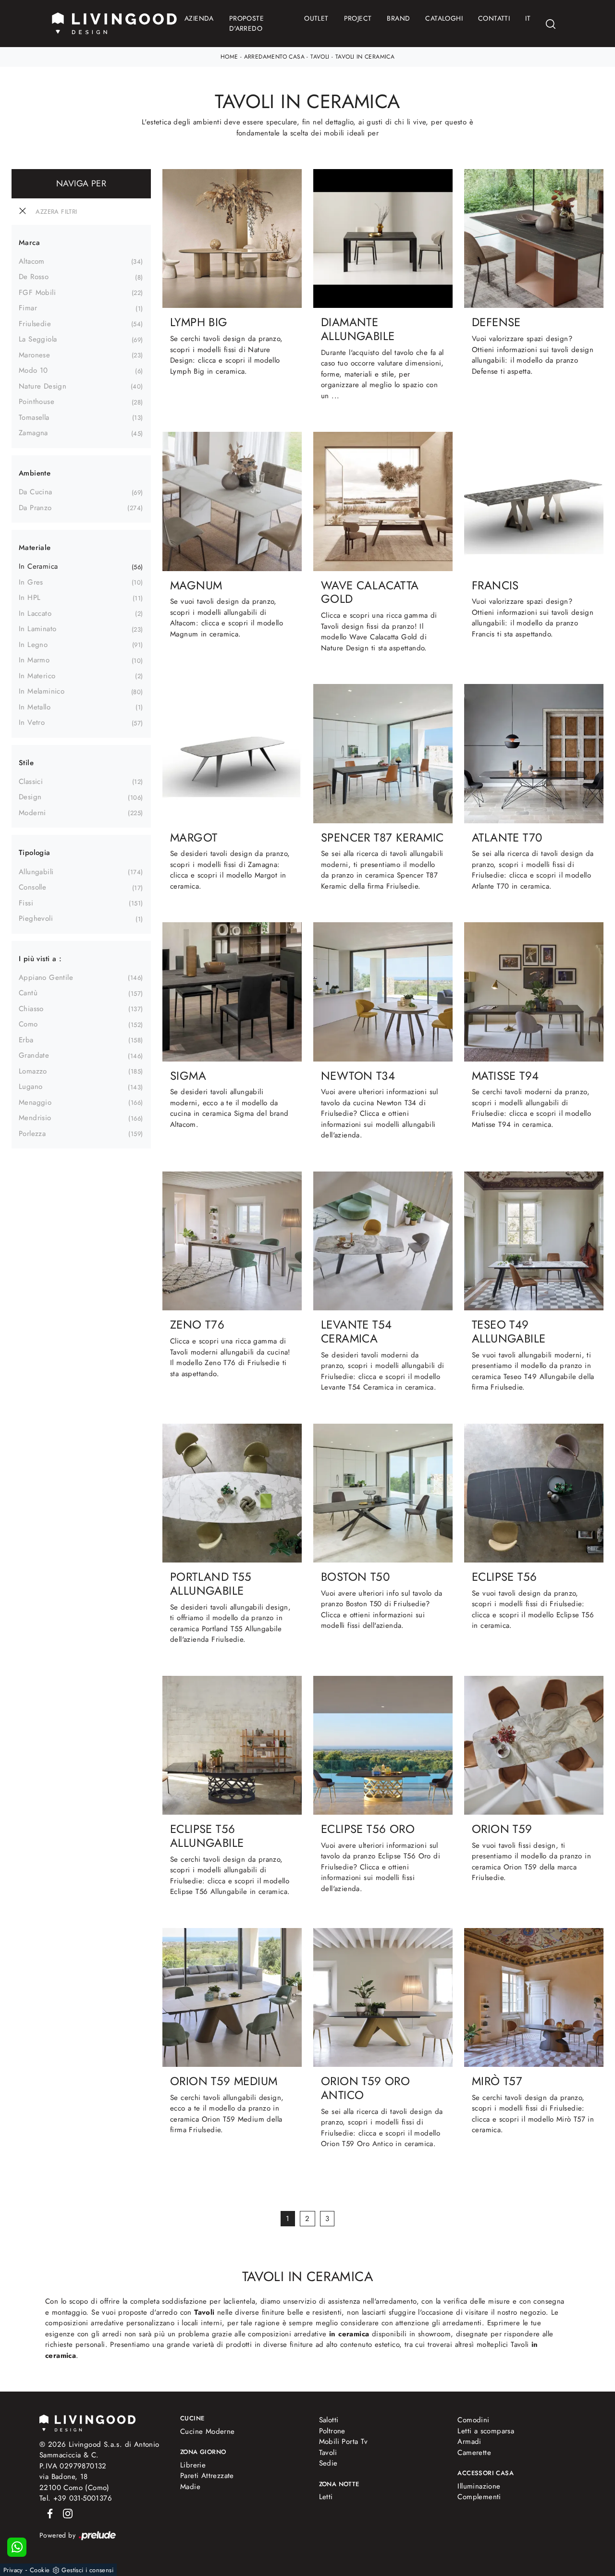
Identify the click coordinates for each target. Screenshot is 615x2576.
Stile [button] (26, 763)
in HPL (30, 598)
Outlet (316, 18)
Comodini (473, 2420)
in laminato (37, 629)
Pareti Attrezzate (207, 2476)
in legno (33, 645)
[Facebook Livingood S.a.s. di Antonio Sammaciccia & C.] (48, 2513)
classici (31, 781)
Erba (26, 1040)
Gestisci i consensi (87, 2570)
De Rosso (34, 277)
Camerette (474, 2453)
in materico (37, 676)
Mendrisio (35, 1118)
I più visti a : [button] (40, 959)
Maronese (34, 355)
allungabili (36, 872)
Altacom (32, 261)
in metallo (35, 707)
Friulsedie (35, 324)
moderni (32, 813)
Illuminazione (479, 2486)
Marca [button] (29, 243)
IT (528, 18)
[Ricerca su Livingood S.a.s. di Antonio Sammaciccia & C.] (551, 24)
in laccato (35, 613)
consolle (32, 887)
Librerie (193, 2465)
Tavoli (320, 57)
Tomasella (34, 417)
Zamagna (33, 433)
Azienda (199, 18)
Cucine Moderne (208, 2431)
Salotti (329, 2420)
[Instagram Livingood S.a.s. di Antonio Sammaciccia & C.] (65, 2513)
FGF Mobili (37, 293)
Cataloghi (444, 18)
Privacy (13, 2570)
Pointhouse (37, 402)
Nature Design (43, 386)
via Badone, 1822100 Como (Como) (74, 2482)
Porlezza (32, 1134)
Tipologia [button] (35, 853)
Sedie (328, 2463)
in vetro (32, 722)
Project (358, 18)
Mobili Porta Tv (344, 2442)
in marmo (34, 660)
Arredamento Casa (274, 57)
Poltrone (332, 2431)
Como (28, 1024)
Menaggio (35, 1102)
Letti (326, 2497)
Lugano (31, 1087)
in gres (31, 582)
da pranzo (35, 508)
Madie (190, 2487)
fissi (26, 903)
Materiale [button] (35, 548)
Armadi (469, 2442)
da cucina (36, 492)
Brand (398, 18)
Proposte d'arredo (246, 23)
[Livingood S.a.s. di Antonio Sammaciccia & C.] (87, 2422)
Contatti (494, 18)
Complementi (479, 2497)
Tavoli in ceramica (365, 57)
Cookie (40, 2570)
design (30, 797)
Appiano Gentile (46, 977)
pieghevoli (36, 918)
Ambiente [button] (35, 473)
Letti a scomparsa (486, 2431)
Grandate (34, 1055)
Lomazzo (33, 1071)
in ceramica (38, 566)
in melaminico (42, 691)
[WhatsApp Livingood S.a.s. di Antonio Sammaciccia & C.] (17, 2547)
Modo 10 (33, 370)
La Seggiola (38, 339)
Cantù (28, 993)
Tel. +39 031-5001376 (76, 2498)
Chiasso (31, 1009)
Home (229, 57)
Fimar (28, 308)
